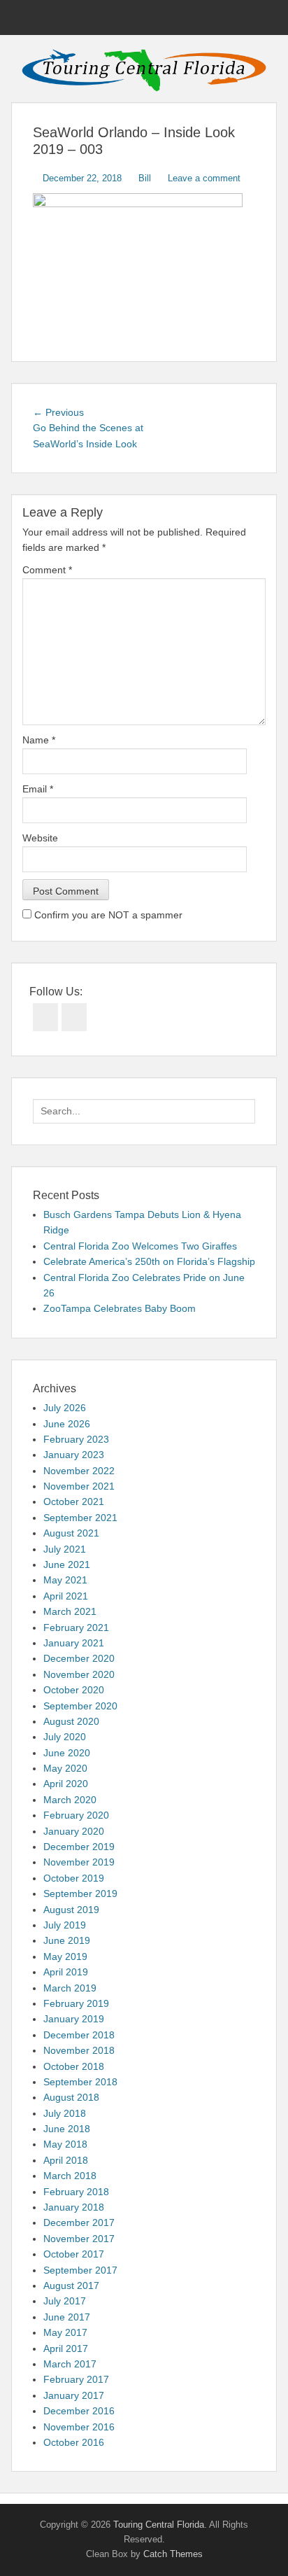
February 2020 (76, 1815)
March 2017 (70, 2364)
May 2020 (65, 1768)
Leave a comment (204, 178)
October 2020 (74, 1690)
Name (39, 740)
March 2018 (70, 2176)
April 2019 (66, 1972)
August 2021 (71, 1533)
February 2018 (76, 2192)
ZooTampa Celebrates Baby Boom (120, 1308)
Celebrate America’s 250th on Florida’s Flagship (149, 1261)
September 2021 (80, 1518)
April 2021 (66, 1596)
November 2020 (79, 1674)
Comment (47, 570)
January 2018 (74, 2207)
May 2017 (65, 2332)
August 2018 (71, 2097)
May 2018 (65, 2144)
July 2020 (65, 1737)
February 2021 (76, 1627)
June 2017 (67, 2317)
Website (40, 838)
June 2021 (67, 1564)
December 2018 (79, 2035)
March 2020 (70, 1800)
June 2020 (67, 1753)
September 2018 (80, 2082)
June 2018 (67, 2129)
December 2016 (79, 2411)
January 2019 (74, 2019)
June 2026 (67, 1424)
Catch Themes (173, 2554)
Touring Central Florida (159, 2525)
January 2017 (74, 2395)
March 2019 (70, 1988)
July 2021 (65, 1549)
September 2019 (80, 1893)
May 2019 (65, 1956)
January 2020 (74, 1831)
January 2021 (74, 1643)
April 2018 (66, 2160)
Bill (145, 178)
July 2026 (65, 1408)
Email (38, 789)
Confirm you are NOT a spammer (107, 915)
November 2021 (79, 1486)
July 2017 (65, 2301)
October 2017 (74, 2254)
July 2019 (65, 1925)
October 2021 (74, 1501)
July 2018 (65, 2113)
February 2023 (76, 1439)
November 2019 (79, 1862)
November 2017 (79, 2239)
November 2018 (79, 2050)
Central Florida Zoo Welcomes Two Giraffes (140, 1246)
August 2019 (71, 1910)
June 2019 (67, 1940)
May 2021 (65, 1580)
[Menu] (23, 17)
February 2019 (76, 2003)
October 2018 (74, 2066)
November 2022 (79, 1471)
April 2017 (66, 2348)
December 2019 (79, 1847)
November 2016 (79, 2427)
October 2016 (74, 2442)
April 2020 (66, 1784)
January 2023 (74, 1455)
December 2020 (79, 1658)
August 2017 (71, 2285)
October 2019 (74, 1878)
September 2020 (80, 1706)
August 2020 (71, 1721)
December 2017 (79, 2222)
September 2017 (80, 2270)
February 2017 (76, 2379)
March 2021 (70, 1611)
